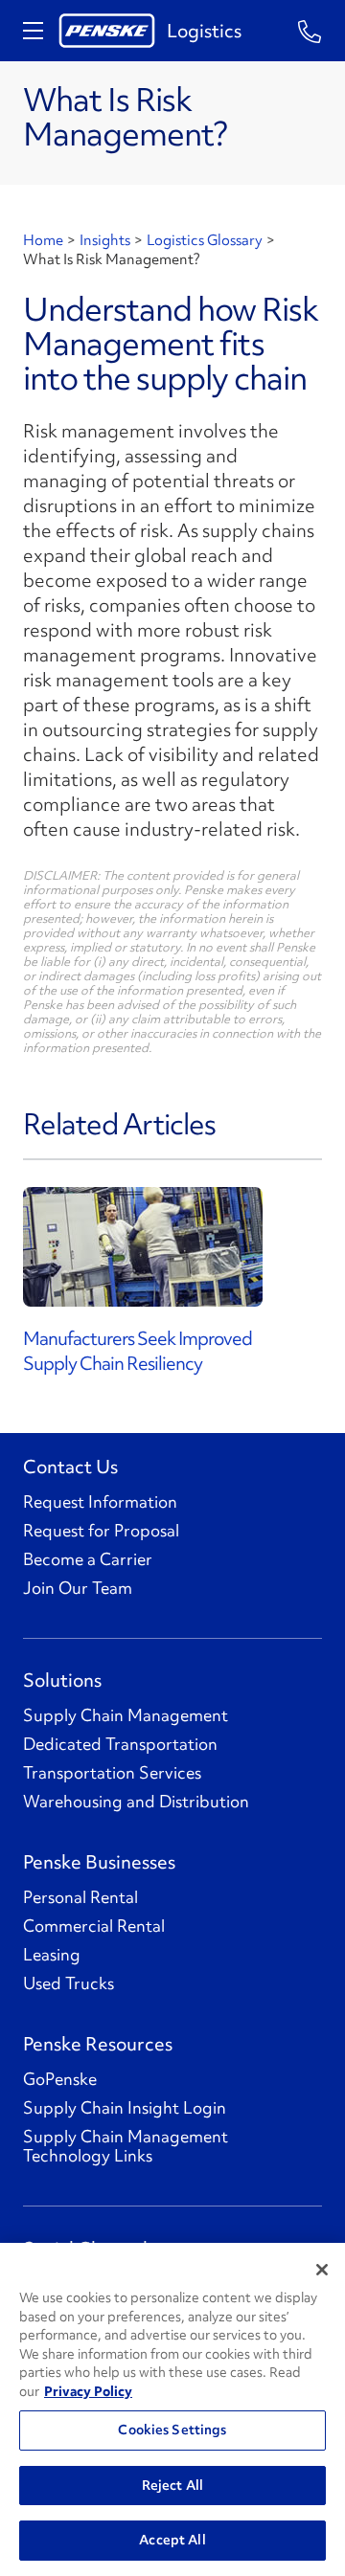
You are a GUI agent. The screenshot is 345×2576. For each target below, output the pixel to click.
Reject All (172, 2485)
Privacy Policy (88, 2391)
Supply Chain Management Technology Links (126, 2146)
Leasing (52, 1955)
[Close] (322, 2270)
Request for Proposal (101, 1531)
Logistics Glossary (205, 240)
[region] (172, 2409)
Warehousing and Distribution (136, 1802)
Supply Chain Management (126, 1715)
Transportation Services (112, 1773)
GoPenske (60, 2079)
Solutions (62, 1680)
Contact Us (70, 1467)
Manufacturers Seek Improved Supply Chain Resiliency (138, 1351)
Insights (105, 240)
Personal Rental (80, 1897)
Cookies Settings (172, 2430)
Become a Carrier (88, 1559)
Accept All (172, 2540)
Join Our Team (78, 1588)
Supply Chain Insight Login (125, 2108)
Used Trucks (69, 1983)
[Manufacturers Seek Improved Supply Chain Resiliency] (172, 1247)
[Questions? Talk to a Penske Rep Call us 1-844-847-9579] (310, 30)
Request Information (100, 1502)
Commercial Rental (94, 1926)
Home (43, 240)
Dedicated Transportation (120, 1744)
